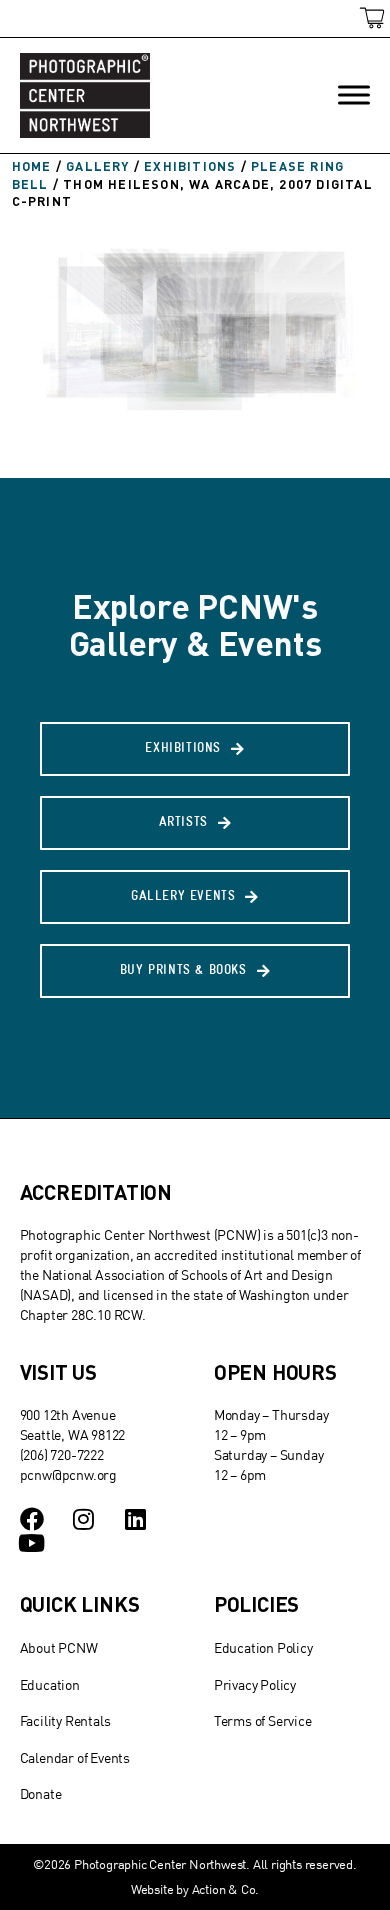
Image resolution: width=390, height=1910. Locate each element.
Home (32, 166)
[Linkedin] (135, 1519)
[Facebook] (32, 1519)
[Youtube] (32, 1543)
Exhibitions (190, 166)
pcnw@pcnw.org (68, 1474)
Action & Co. (226, 1889)
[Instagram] (83, 1519)
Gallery (97, 166)
